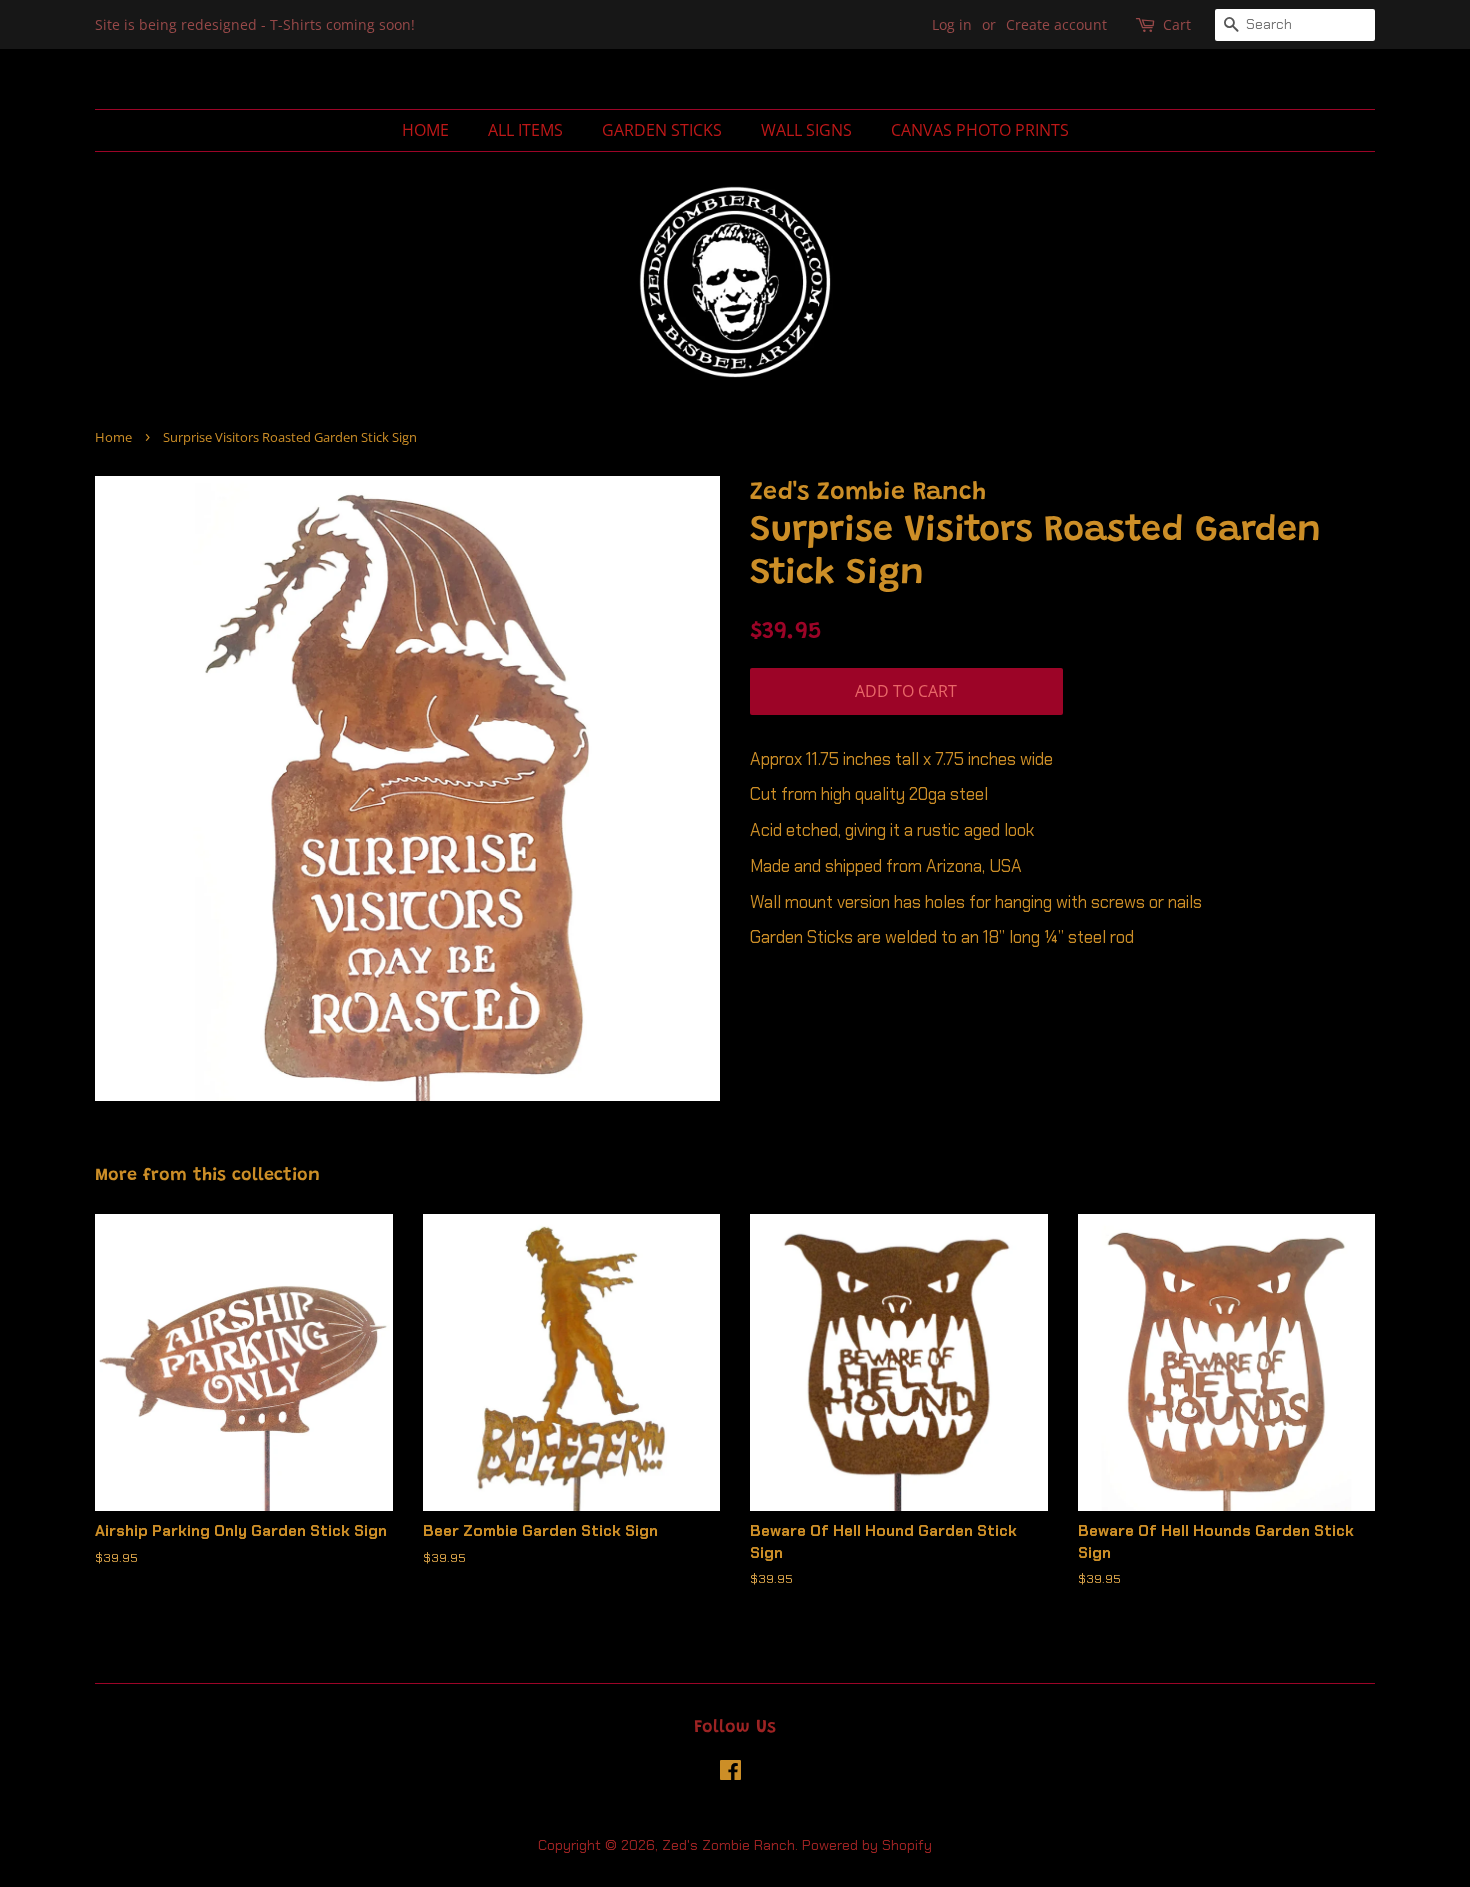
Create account (1056, 24)
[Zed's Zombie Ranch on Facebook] (730, 1774)
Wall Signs (806, 130)
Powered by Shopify (867, 1845)
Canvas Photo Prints (980, 130)
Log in (952, 24)
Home (425, 130)
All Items (525, 130)
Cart (1177, 24)
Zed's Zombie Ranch (728, 1845)
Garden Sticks (662, 130)
